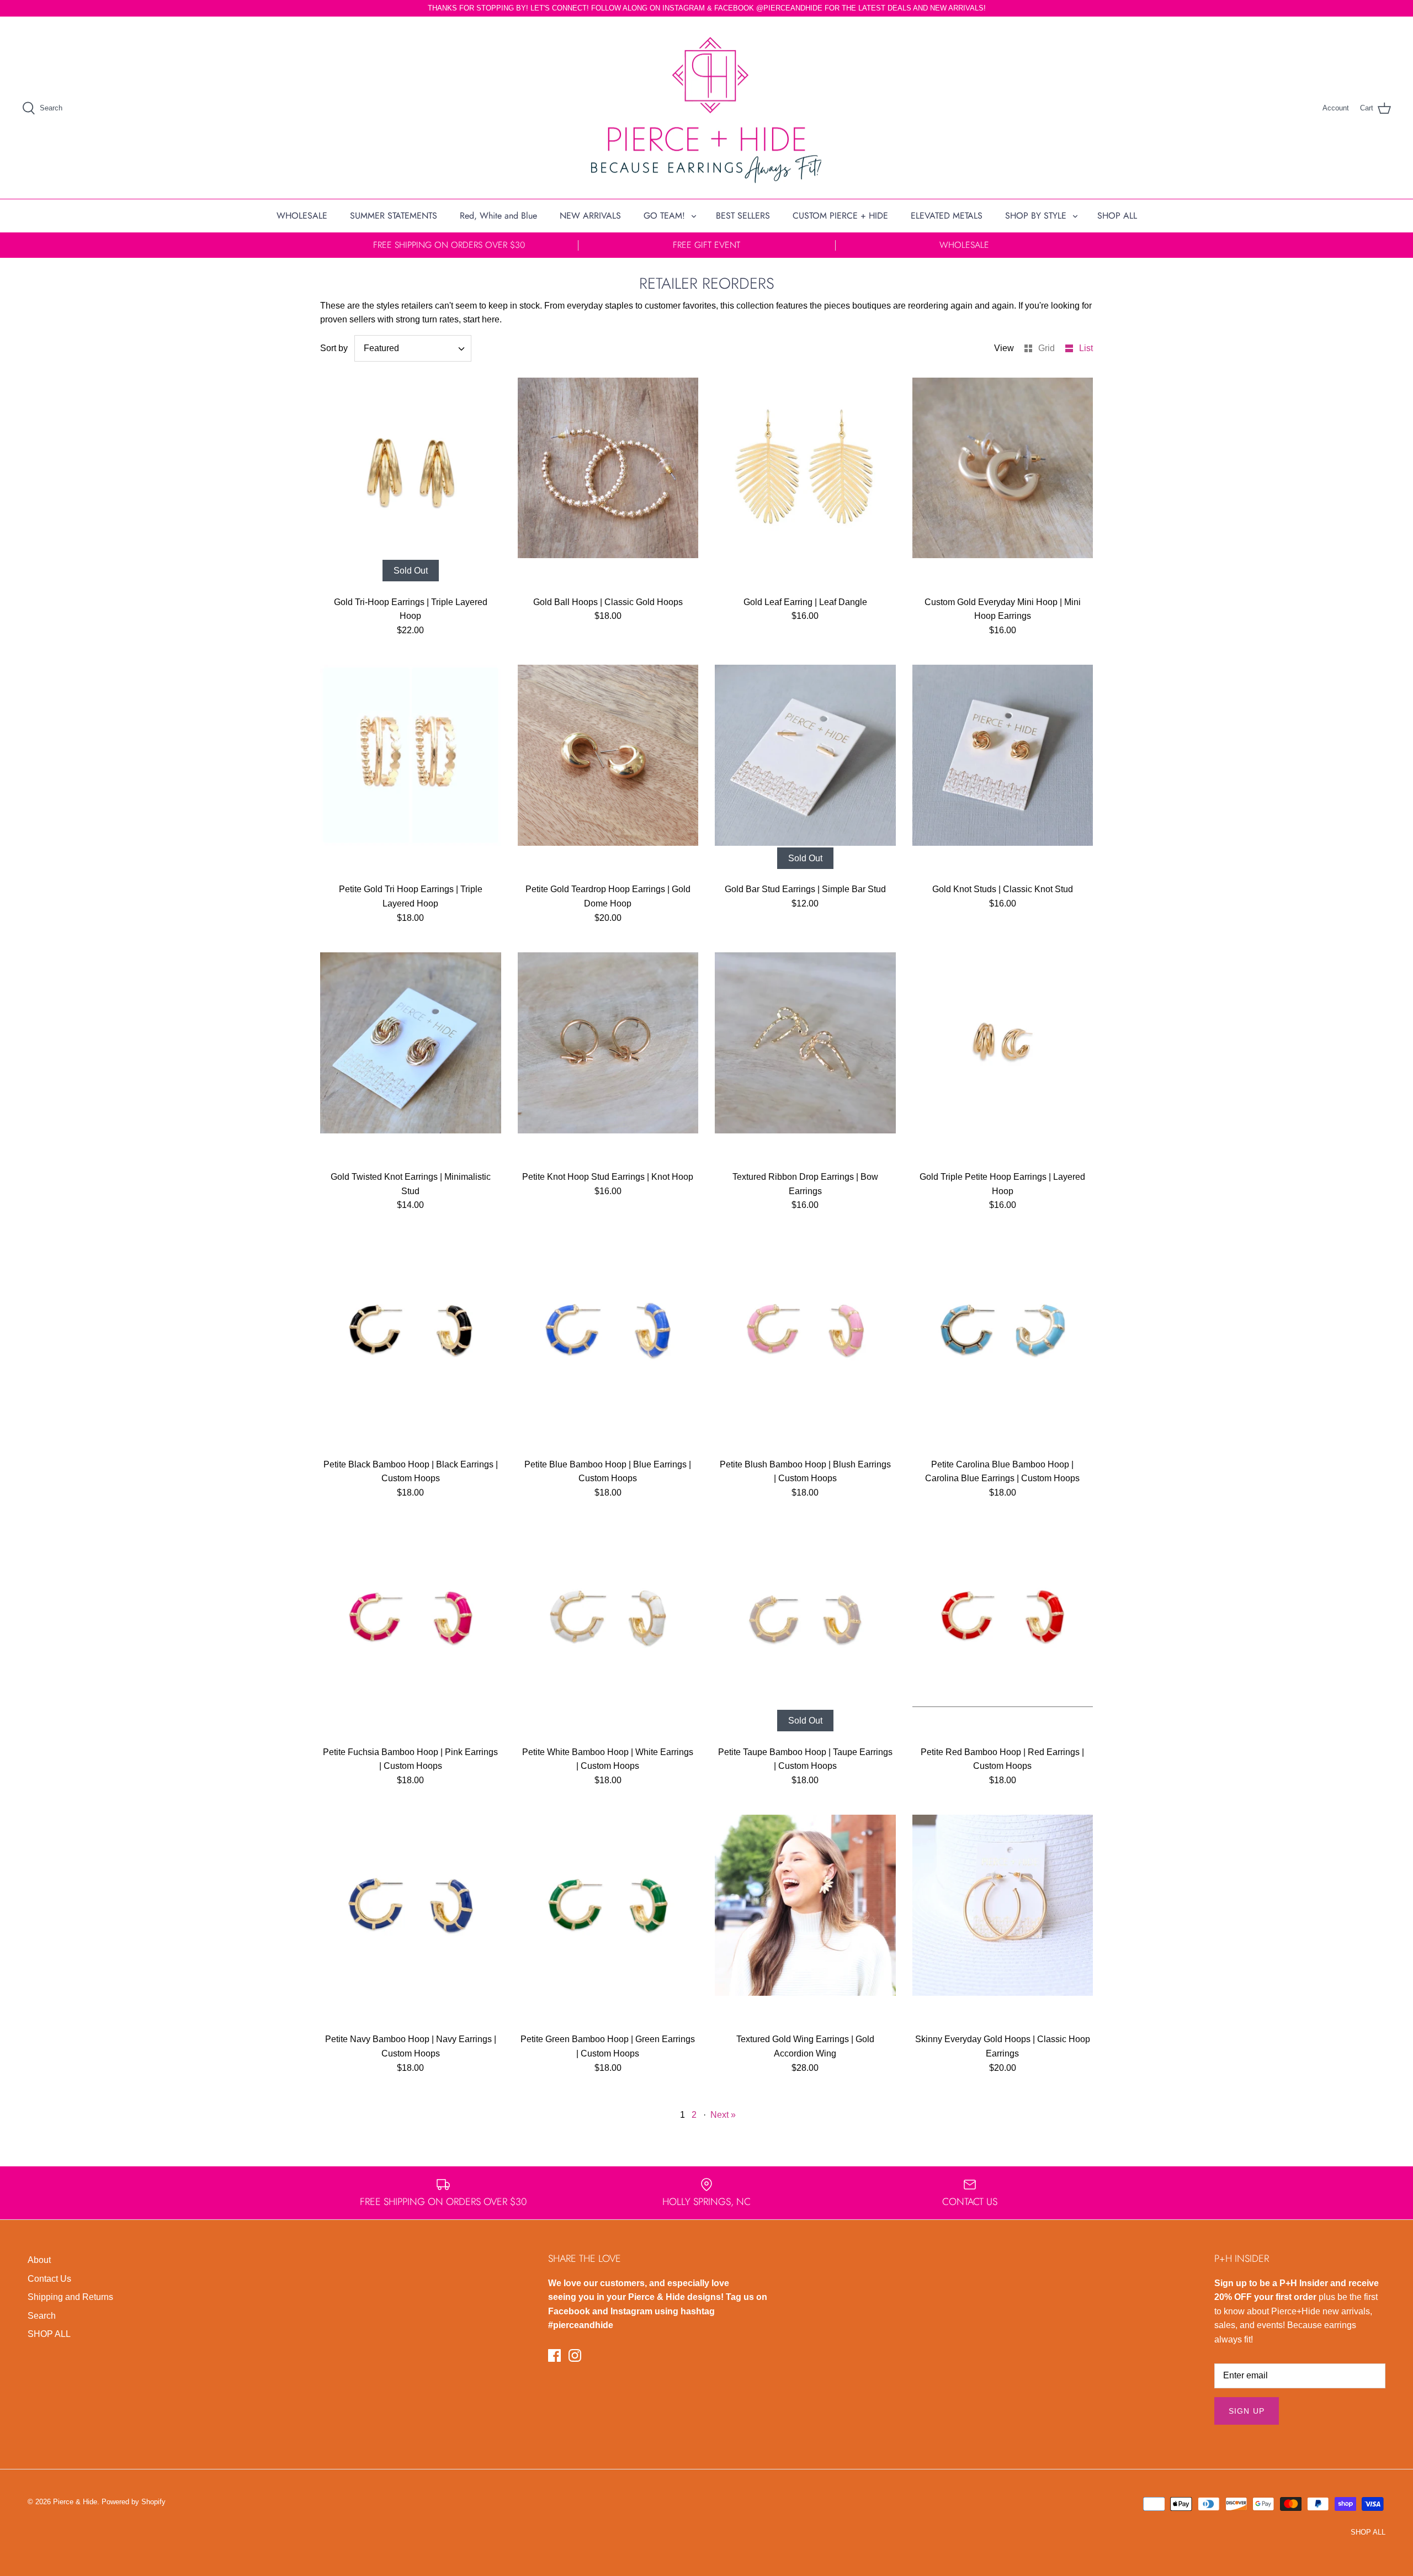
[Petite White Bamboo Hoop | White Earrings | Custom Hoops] (608, 1635)
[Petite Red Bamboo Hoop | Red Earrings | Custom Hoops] (1003, 1635)
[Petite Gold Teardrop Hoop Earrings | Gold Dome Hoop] (608, 772)
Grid (1048, 348)
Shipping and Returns (70, 2297)
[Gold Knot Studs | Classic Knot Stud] (1003, 772)
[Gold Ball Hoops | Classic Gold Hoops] (608, 485)
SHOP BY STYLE (1036, 216)
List (1086, 348)
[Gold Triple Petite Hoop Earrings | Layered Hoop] (1003, 1060)
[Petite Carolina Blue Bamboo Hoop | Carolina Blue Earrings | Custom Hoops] (1003, 1347)
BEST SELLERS (743, 216)
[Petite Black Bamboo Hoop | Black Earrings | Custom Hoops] (411, 1347)
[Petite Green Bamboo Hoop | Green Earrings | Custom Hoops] (608, 1922)
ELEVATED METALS (947, 216)
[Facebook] (554, 2355)
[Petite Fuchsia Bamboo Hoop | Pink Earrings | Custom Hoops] (411, 1635)
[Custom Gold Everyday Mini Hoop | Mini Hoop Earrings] (1003, 485)
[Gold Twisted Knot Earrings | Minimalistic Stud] (411, 1060)
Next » (723, 2115)
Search (42, 2316)
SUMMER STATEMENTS (394, 216)
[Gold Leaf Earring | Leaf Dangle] (805, 485)
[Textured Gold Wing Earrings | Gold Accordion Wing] (805, 1922)
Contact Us (49, 2279)
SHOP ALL (1117, 216)
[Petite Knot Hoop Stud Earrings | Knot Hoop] (608, 1060)
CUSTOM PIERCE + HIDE (840, 216)
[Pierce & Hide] (706, 108)
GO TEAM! (664, 216)
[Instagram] (575, 2355)
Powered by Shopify (134, 2502)
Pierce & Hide (75, 2502)
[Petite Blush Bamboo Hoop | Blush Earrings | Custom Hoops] (805, 1347)
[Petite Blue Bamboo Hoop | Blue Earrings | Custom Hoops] (608, 1347)
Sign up (1247, 2411)
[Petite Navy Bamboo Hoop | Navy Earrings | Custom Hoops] (411, 1922)
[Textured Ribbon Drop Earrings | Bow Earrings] (805, 1060)
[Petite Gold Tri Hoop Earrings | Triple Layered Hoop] (411, 772)
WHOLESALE (302, 216)
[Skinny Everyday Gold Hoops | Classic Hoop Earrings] (1003, 1922)
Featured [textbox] (381, 348)
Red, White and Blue (498, 216)
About (39, 2260)
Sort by (334, 348)
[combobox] (413, 348)
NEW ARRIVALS (590, 216)
